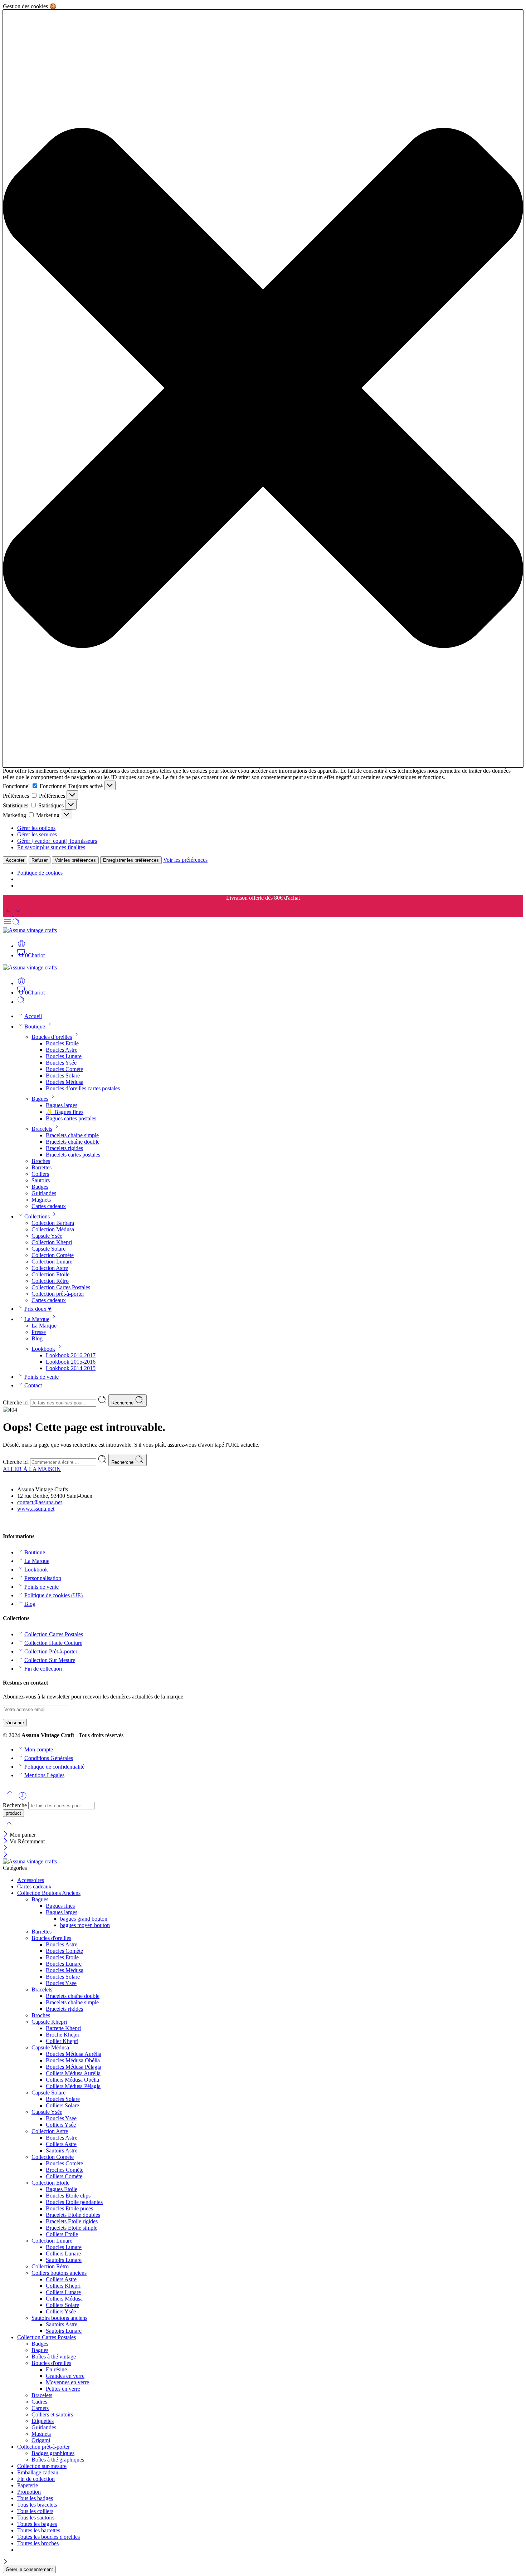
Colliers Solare (62, 2105)
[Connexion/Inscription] (21, 946)
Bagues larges (62, 1105)
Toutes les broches (38, 2543)
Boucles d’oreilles (52, 1037)
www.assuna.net (36, 1509)
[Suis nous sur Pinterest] (11, 1522)
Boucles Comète (64, 1069)
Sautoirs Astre (62, 2150)
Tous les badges (35, 2498)
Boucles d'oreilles (51, 1938)
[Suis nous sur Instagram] (18, 1522)
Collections (37, 1216)
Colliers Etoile (62, 2234)
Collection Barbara (53, 1223)
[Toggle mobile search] (16, 924)
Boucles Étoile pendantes (74, 2202)
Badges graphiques (53, 2453)
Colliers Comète (64, 2176)
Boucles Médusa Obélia (73, 2060)
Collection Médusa (53, 1229)
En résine (56, 2369)
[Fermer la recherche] (9, 1828)
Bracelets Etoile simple (72, 2228)
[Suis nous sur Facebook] (6, 1522)
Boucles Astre (62, 1050)
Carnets (40, 2408)
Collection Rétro (50, 1281)
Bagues (40, 1099)
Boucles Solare (63, 1076)
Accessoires (31, 1880)
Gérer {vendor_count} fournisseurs (57, 841)
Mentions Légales (44, 1775)
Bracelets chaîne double (73, 1142)
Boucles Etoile (62, 1043)
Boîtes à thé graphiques (58, 2460)
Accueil (33, 1016)
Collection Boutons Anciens (49, 1893)
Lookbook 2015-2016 (71, 1362)
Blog (37, 1338)
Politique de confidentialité (54, 1767)
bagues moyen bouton (85, 1925)
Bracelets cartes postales (73, 1155)
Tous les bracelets (37, 2505)
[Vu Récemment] (23, 1798)
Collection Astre (50, 1268)
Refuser (40, 860)
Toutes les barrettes (39, 2530)
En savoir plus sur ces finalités (51, 847)
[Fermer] (6, 1835)
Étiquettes (43, 2421)
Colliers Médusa (64, 2299)
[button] (263, 389)
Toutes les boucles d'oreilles (48, 2537)
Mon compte (39, 1749)
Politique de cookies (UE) (53, 1595)
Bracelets (42, 1129)
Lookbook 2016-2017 (71, 1355)
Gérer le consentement (29, 2569)
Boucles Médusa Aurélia (74, 2054)
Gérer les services (37, 834)
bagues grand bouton (84, 1919)
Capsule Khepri (49, 2022)
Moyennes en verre (67, 2382)
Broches (41, 1161)
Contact (33, 1385)
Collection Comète (53, 1255)
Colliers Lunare (63, 2254)
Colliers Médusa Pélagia (73, 2086)
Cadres (39, 2402)
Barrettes (42, 1167)
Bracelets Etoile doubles (73, 2215)
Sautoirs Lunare (64, 2260)
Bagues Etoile (62, 2189)
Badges (40, 1187)
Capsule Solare (48, 1249)
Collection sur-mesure (42, 2466)
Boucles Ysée (61, 1063)
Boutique (35, 1027)
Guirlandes (44, 1193)
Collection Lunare (52, 1262)
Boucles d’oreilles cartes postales (83, 1088)
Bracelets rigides (64, 1148)
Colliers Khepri (63, 2286)
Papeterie (28, 2485)
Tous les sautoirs (36, 2518)
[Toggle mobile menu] (8, 924)
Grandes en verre (65, 2376)
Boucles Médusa (65, 1082)
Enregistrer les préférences (131, 860)
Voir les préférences (75, 860)
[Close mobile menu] (6, 1855)
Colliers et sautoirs (52, 2414)
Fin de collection (43, 1669)
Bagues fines (60, 1906)
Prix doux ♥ (38, 1309)
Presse (39, 1332)
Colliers (40, 1174)
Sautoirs (41, 1180)
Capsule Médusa (50, 2047)
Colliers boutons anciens (59, 2273)
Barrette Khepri (63, 2028)
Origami (41, 2440)
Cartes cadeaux (49, 1206)
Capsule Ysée (47, 1236)
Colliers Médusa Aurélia (73, 2073)
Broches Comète (65, 2170)
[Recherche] (21, 1002)
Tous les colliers (35, 2511)
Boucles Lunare (64, 1056)
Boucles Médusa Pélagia (74, 2067)
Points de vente (42, 1377)
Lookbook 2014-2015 (71, 1368)
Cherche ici (16, 1402)
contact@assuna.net (40, 1502)
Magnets (41, 1200)
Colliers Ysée (61, 2125)
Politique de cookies (40, 873)
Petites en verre (63, 2389)
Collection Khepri (52, 1242)
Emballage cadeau (38, 2472)
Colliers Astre (61, 2144)
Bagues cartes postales (71, 1118)
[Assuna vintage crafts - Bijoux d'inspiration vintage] (30, 930)
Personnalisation (43, 1578)
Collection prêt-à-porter (58, 1294)
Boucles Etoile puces (69, 2208)
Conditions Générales (49, 1758)
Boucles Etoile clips (68, 2196)
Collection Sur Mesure (50, 1660)
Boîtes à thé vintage (54, 2357)
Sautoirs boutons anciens (59, 2318)
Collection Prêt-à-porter (51, 1651)
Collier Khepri (62, 2041)
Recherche (123, 1403)
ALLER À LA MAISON (32, 1469)
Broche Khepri (63, 2035)
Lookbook (43, 1349)
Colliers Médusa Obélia (72, 2080)
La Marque (37, 1319)
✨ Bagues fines (65, 1112)
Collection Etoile (50, 1274)
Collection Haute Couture (53, 1643)
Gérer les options (36, 828)
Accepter (15, 860)
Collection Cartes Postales (61, 1287)
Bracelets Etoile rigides (72, 2221)
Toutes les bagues (37, 2524)
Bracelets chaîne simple (72, 1135)
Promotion (29, 2492)
